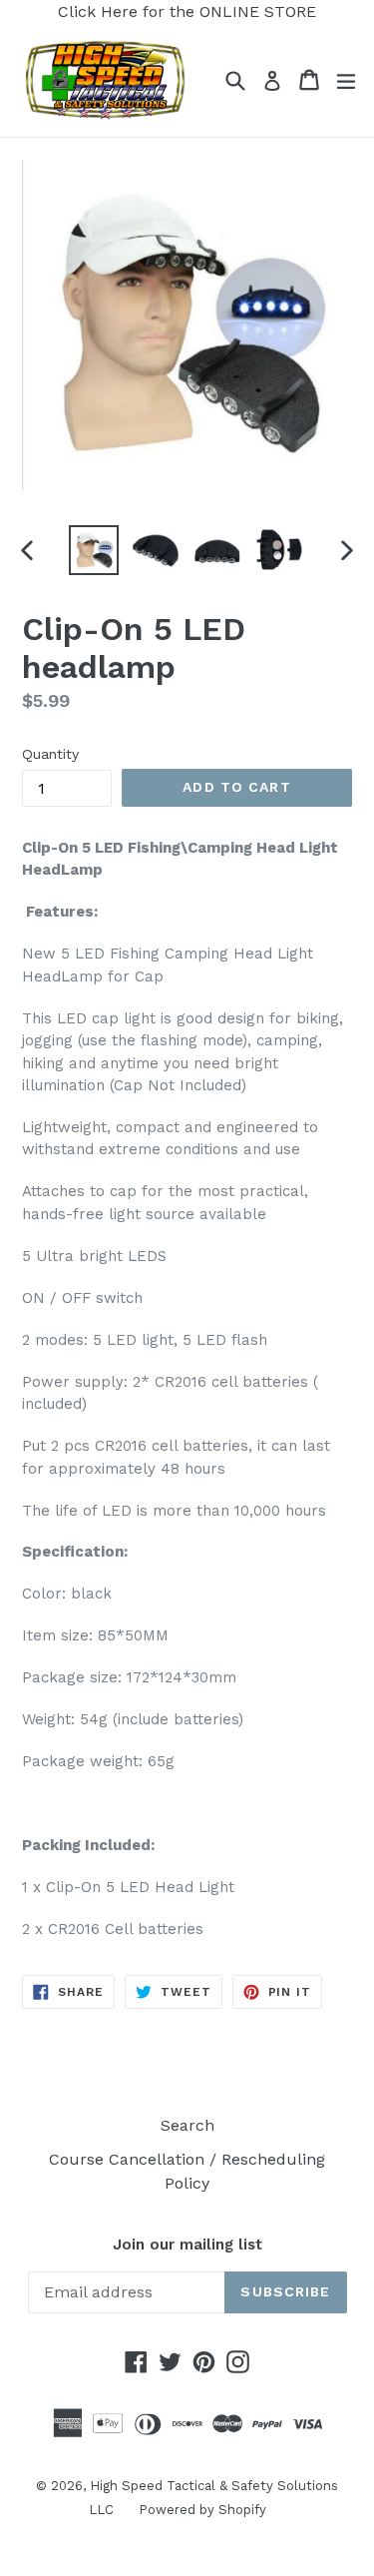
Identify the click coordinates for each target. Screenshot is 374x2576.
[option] (94, 550)
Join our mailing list (187, 2245)
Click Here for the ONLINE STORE (187, 11)
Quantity (50, 754)
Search (187, 2125)
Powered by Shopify (202, 2510)
